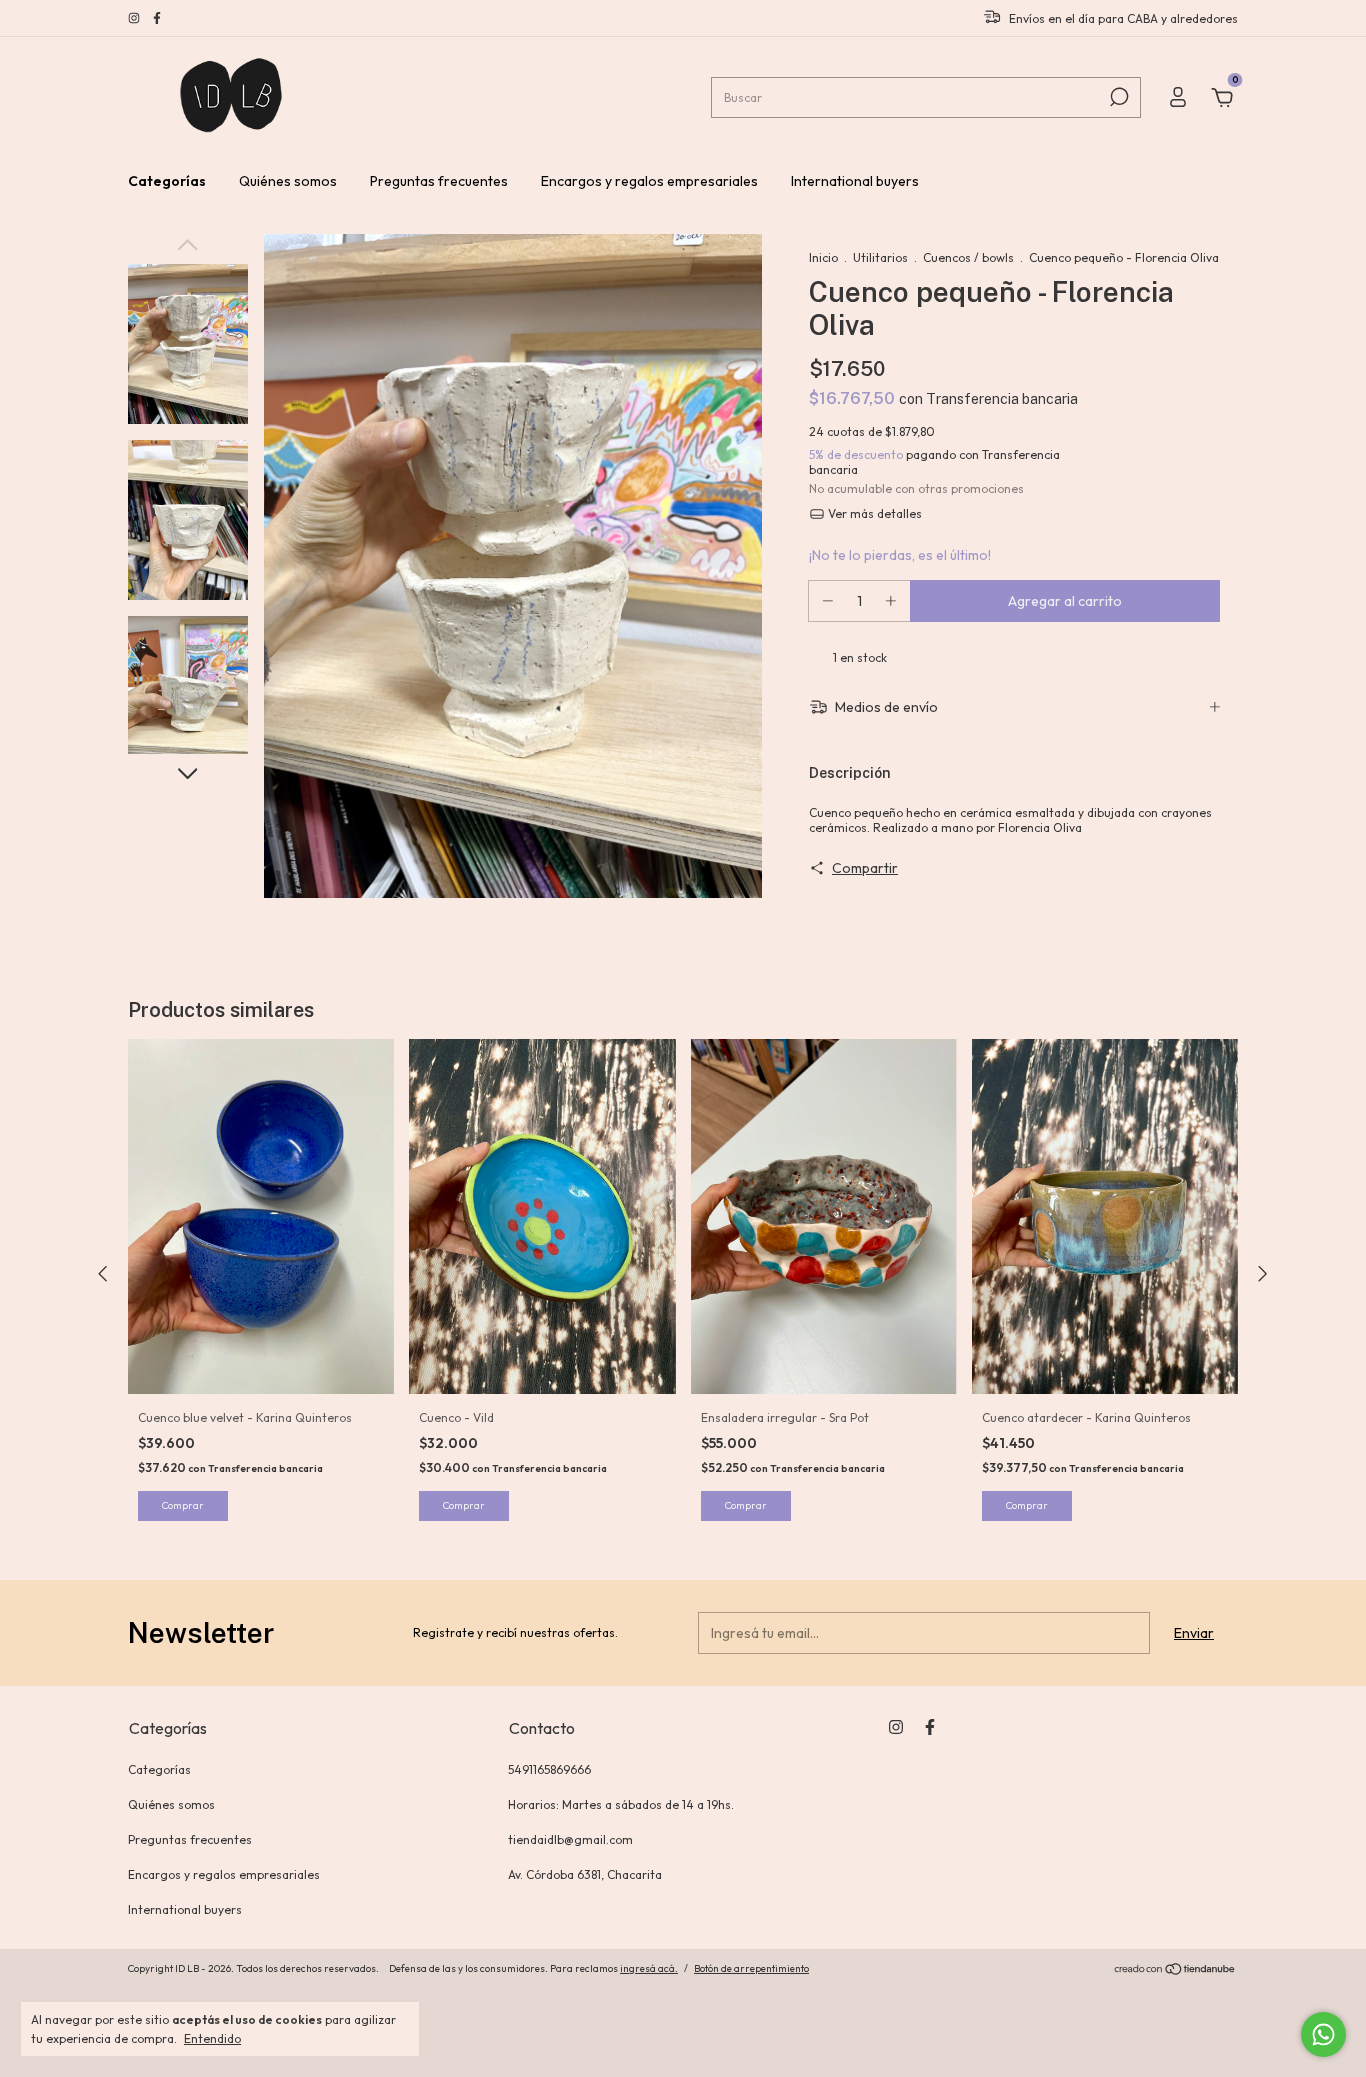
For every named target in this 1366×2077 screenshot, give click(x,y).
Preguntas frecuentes (439, 181)
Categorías (167, 181)
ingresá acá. (649, 1968)
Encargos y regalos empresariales (649, 181)
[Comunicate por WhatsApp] (1323, 2034)
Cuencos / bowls (968, 257)
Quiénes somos (288, 181)
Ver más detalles (873, 513)
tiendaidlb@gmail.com (570, 1839)
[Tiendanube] (1175, 1971)
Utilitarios (880, 257)
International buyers (855, 181)
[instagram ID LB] (135, 18)
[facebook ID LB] (157, 18)
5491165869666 (549, 1769)
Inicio (823, 257)
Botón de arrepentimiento (751, 1968)
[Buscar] (1117, 97)
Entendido (212, 2038)
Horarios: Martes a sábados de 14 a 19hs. (621, 1804)
